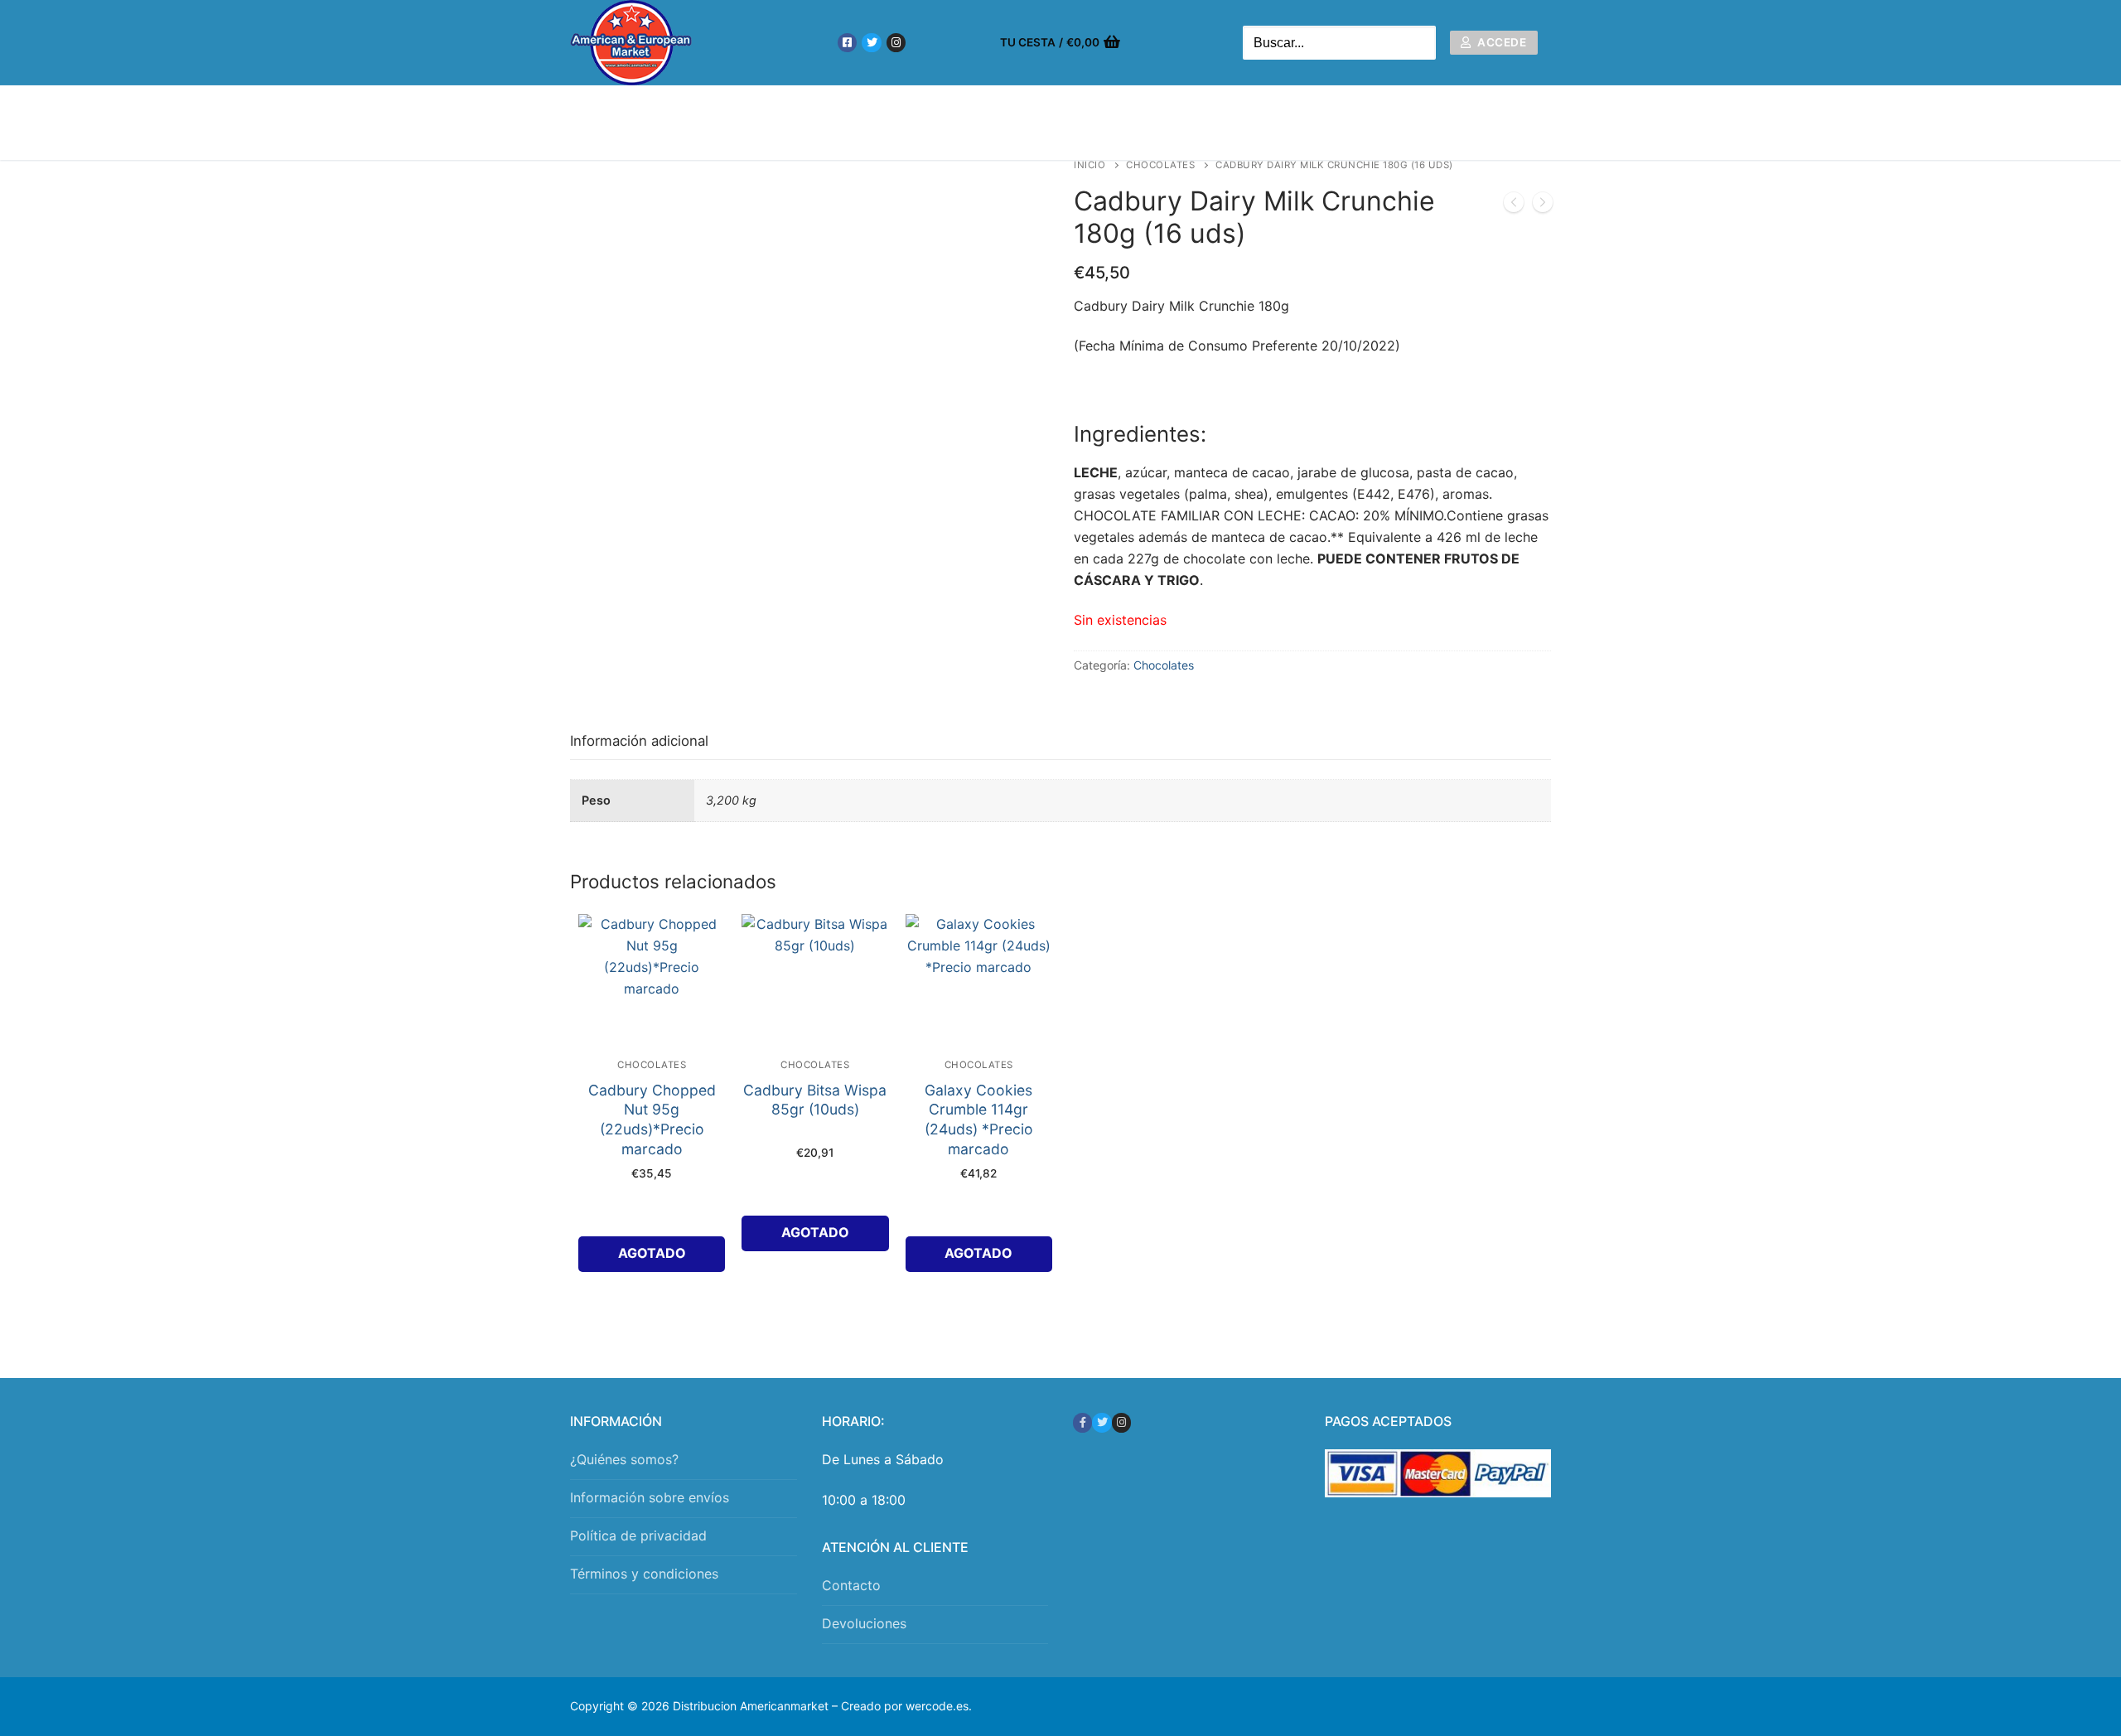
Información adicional (639, 741)
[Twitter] (871, 43)
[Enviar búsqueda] (1419, 43)
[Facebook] (847, 43)
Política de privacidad (638, 1535)
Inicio (1089, 165)
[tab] (639, 741)
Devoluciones (864, 1623)
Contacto (851, 1585)
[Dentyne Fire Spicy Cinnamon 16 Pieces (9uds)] (1543, 206)
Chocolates (1160, 165)
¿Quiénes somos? (624, 1459)
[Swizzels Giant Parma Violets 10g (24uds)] (1514, 206)
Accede (1501, 42)
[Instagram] (896, 43)
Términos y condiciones (644, 1574)
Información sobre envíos (650, 1497)
